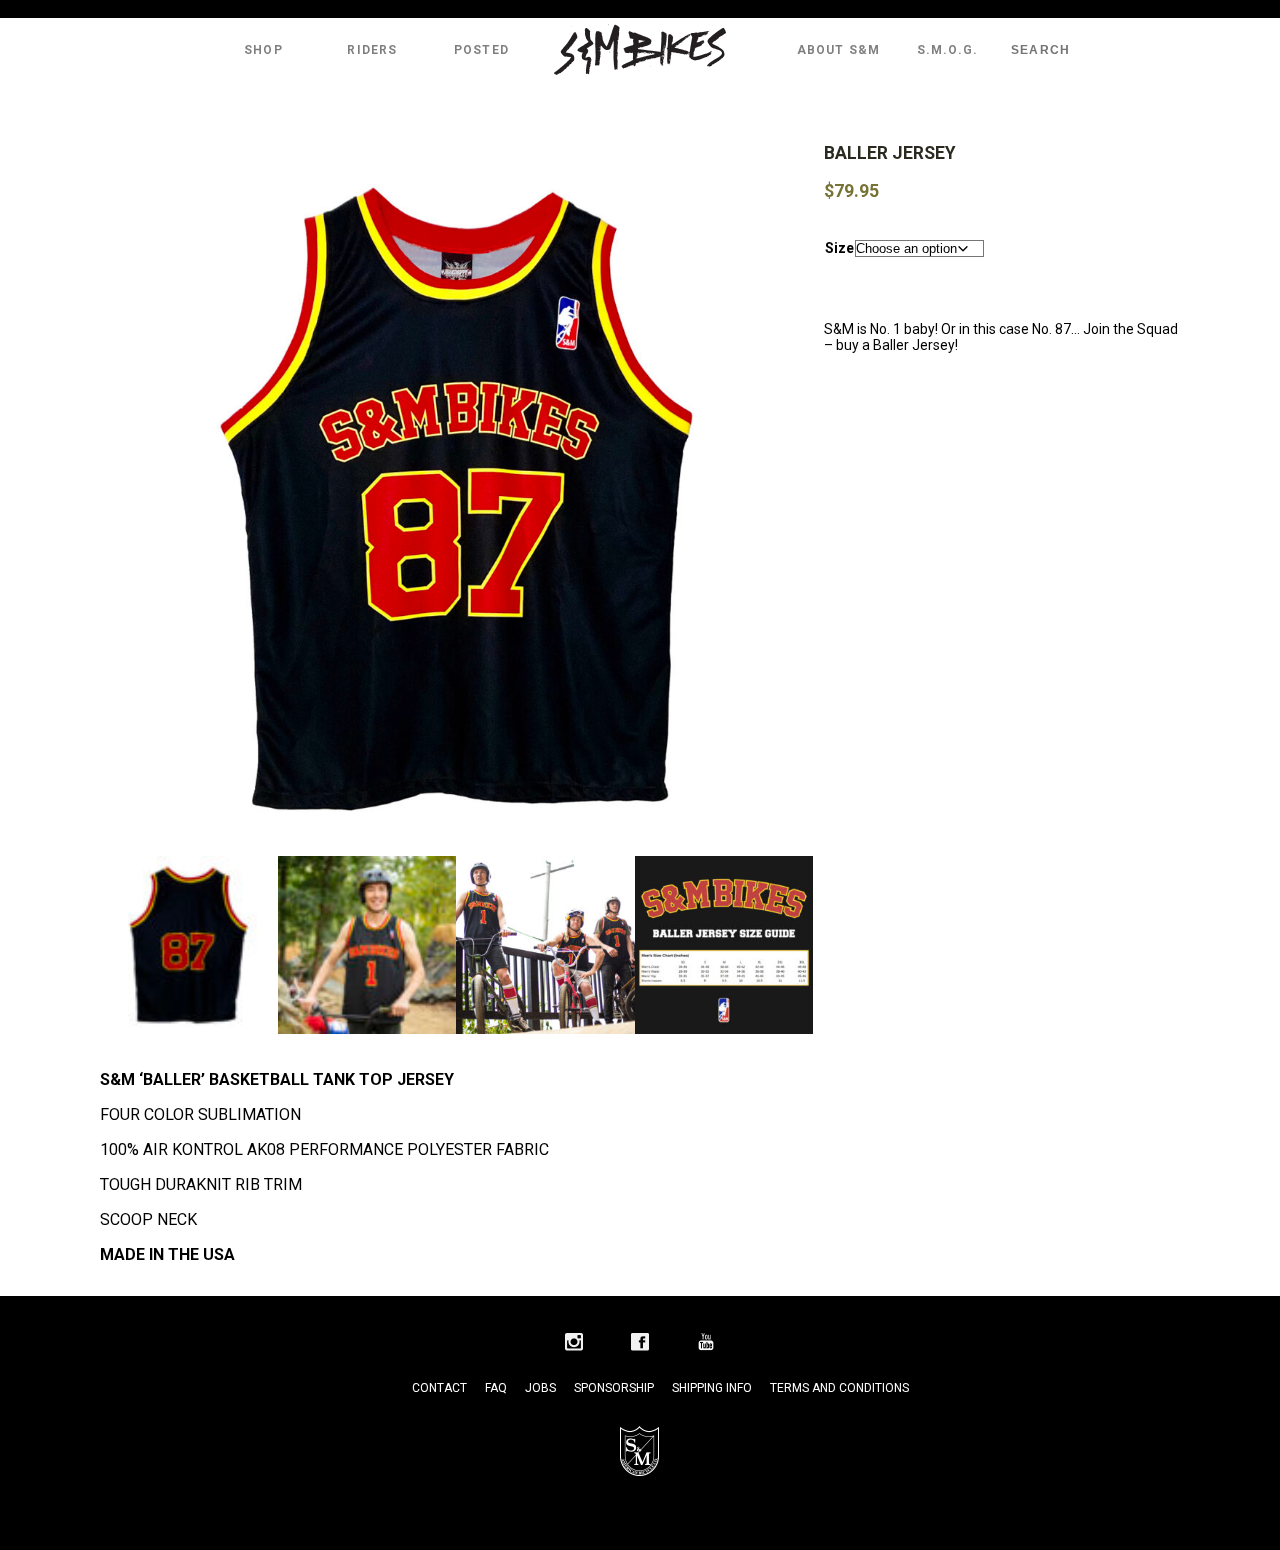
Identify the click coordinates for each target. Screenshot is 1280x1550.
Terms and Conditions (839, 1388)
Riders (372, 50)
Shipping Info (712, 1388)
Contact (439, 1388)
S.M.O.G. (948, 50)
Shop (263, 50)
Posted (481, 50)
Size (839, 248)
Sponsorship (614, 1388)
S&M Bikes (640, 50)
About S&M (839, 50)
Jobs (540, 1388)
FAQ (496, 1388)
